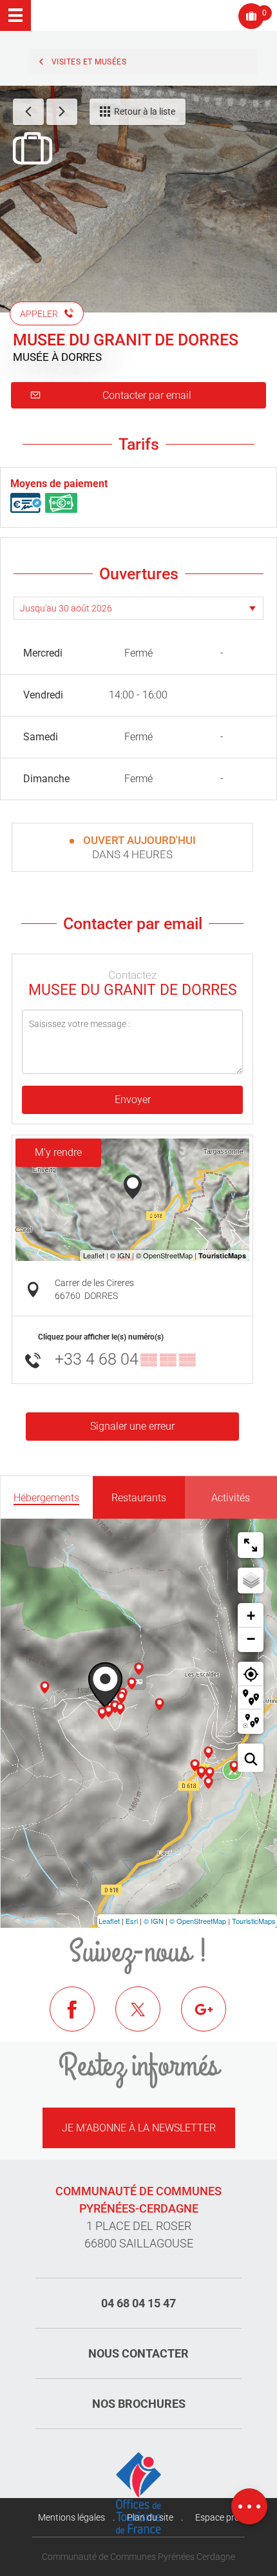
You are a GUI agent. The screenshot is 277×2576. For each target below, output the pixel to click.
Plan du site (150, 2517)
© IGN (154, 1921)
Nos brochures (139, 2404)
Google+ (213, 2019)
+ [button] (251, 1616)
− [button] (251, 1639)
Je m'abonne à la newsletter (139, 2128)
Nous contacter (138, 2353)
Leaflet (109, 1921)
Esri (132, 1921)
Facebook (82, 2019)
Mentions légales (72, 2517)
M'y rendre (58, 1152)
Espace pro (217, 2517)
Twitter (148, 2019)
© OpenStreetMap (198, 1921)
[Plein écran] (251, 1545)
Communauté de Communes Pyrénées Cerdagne (138, 2557)
